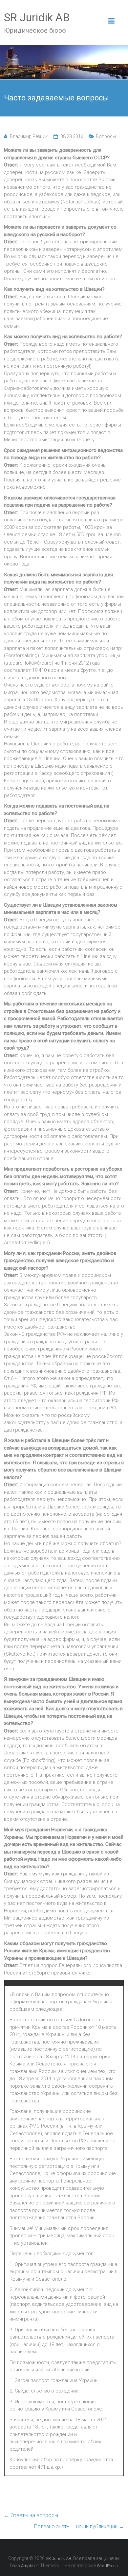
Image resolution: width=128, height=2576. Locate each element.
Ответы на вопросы (31, 2515)
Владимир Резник (29, 136)
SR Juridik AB (37, 17)
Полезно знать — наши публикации (79, 2526)
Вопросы (106, 136)
